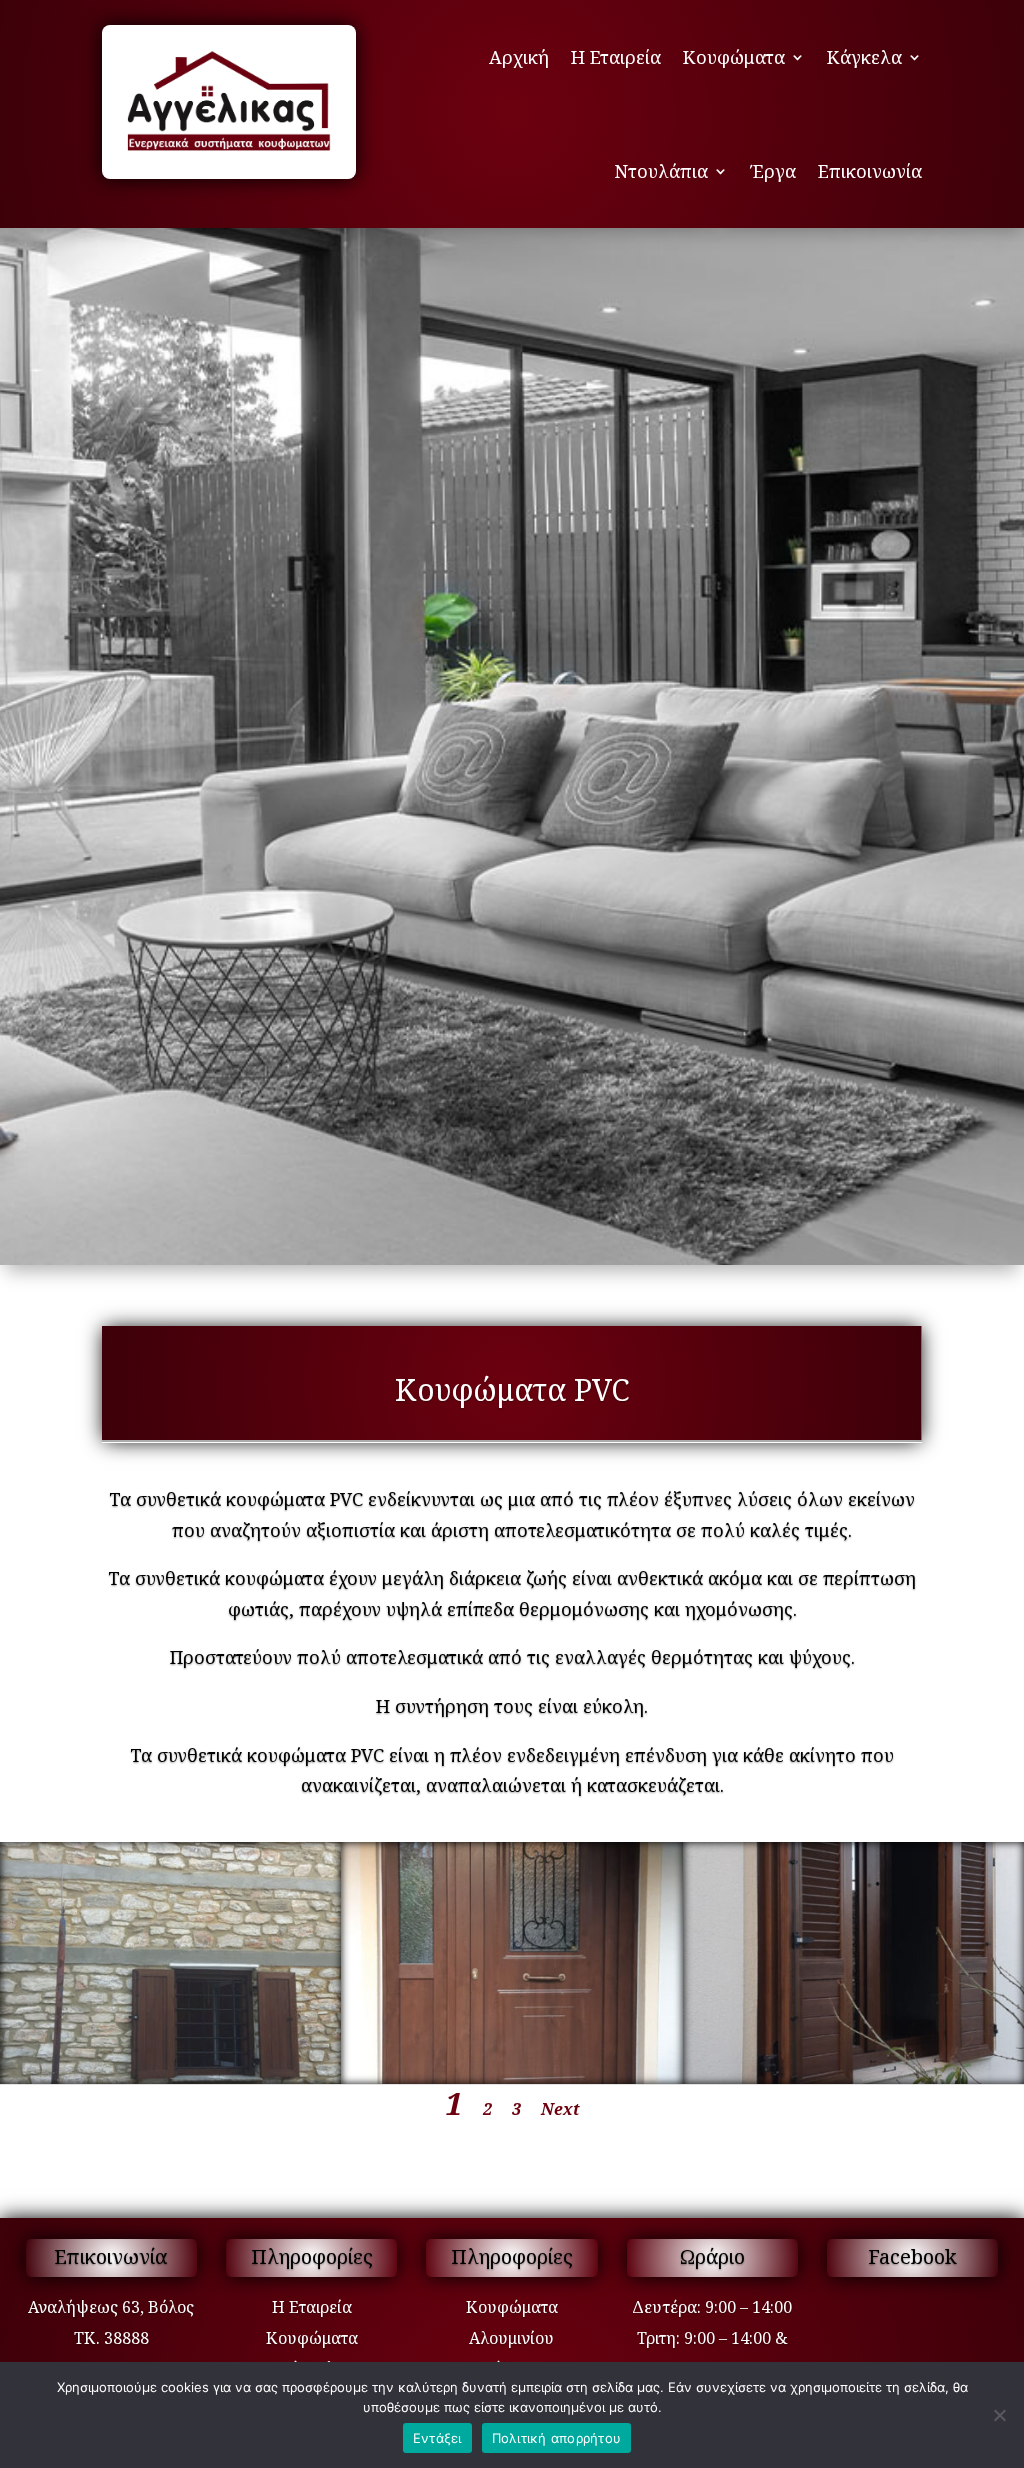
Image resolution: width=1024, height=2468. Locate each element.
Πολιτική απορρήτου (557, 2438)
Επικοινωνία (870, 171)
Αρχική (519, 57)
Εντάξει (437, 2438)
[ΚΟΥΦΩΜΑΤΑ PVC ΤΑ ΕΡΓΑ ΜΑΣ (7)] (853, 2077)
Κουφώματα (734, 57)
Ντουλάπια (661, 171)
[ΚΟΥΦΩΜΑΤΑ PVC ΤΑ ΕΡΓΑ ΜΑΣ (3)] (170, 2077)
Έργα (773, 171)
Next (560, 2109)
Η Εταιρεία (616, 57)
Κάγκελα (864, 57)
